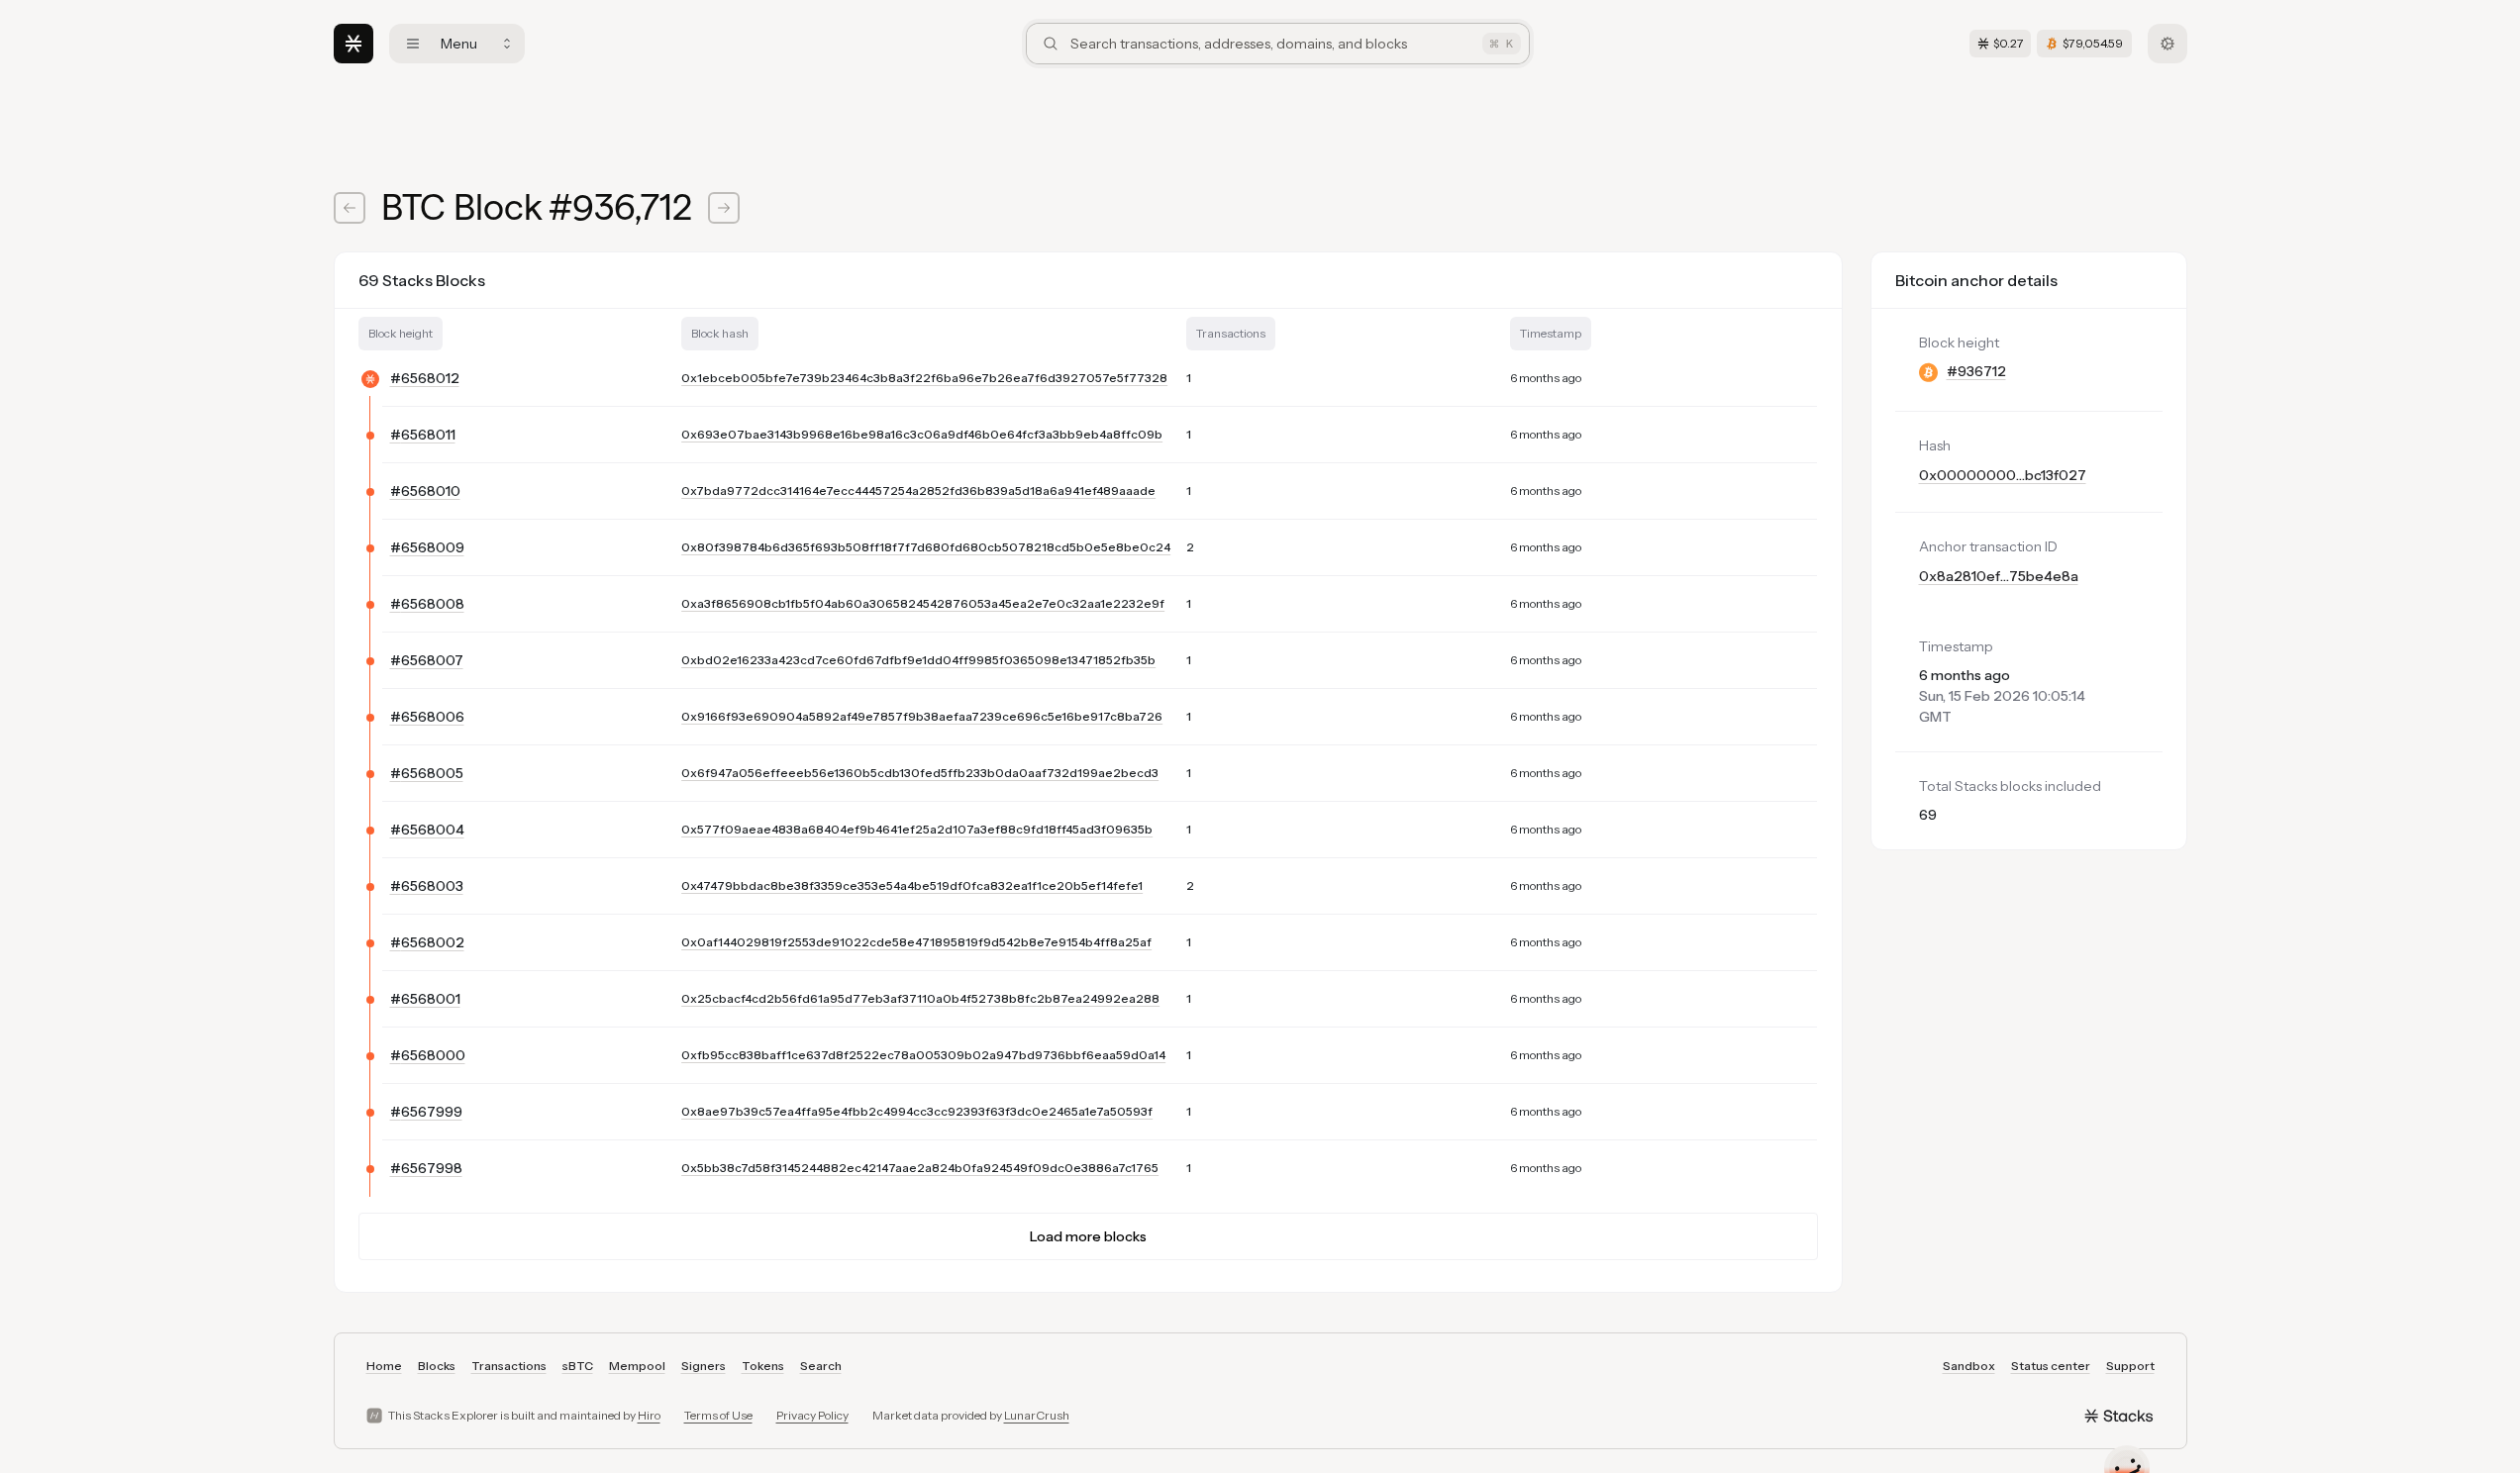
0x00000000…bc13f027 (2003, 475)
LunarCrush (1037, 1415)
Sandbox (1969, 1366)
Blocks (437, 1366)
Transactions (509, 1366)
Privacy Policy (812, 1415)
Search (821, 1366)
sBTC (578, 1366)
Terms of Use (718, 1415)
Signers (704, 1366)
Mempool (637, 1366)
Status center (2051, 1366)
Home (384, 1366)
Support (2130, 1366)
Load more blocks (1088, 1236)
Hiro (649, 1415)
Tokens (763, 1366)
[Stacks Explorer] (353, 44)
